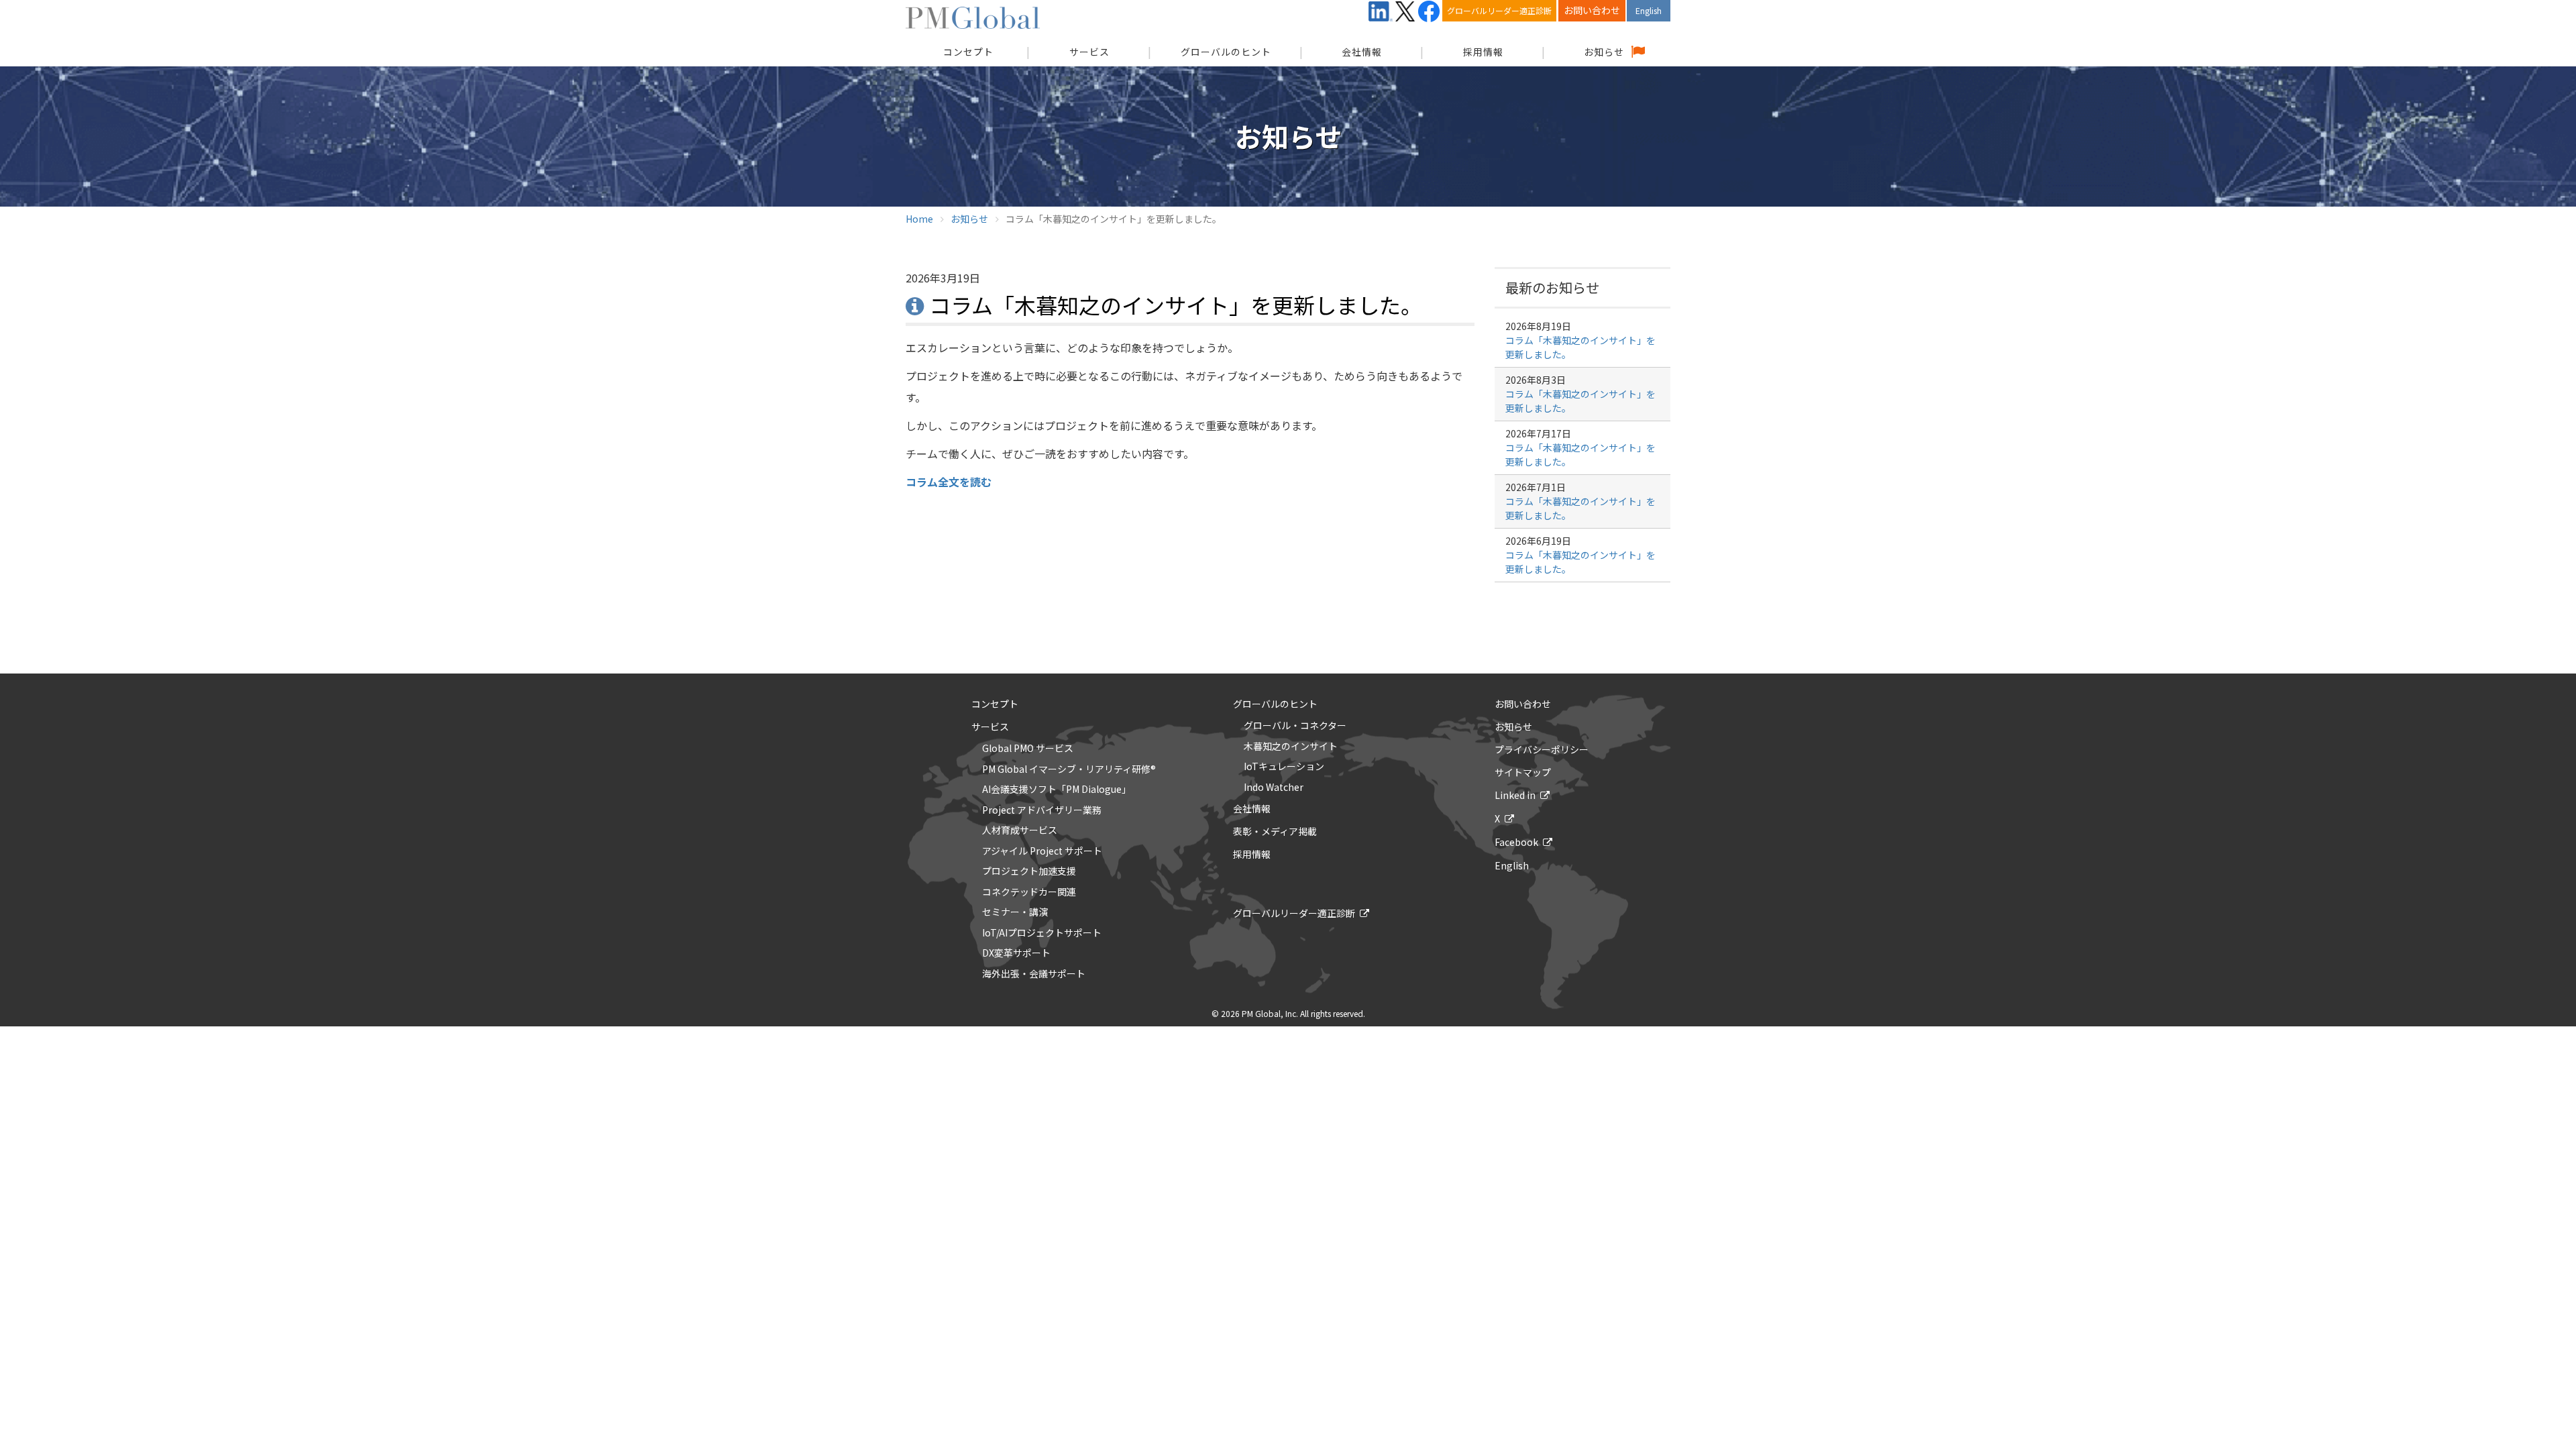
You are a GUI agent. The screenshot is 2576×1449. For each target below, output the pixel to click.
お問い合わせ (1592, 10)
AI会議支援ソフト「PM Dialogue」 (1057, 790)
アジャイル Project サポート (1042, 851)
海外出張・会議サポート (1034, 974)
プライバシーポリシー (1542, 749)
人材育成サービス (1020, 830)
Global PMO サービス (1028, 749)
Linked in (1515, 795)
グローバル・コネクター (1295, 726)
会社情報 (1362, 52)
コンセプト (995, 704)
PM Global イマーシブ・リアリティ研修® (1069, 769)
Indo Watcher (1274, 788)
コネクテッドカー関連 (1029, 892)
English (1649, 10)
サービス (1089, 52)
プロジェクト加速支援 (1029, 871)
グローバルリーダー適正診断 (1499, 10)
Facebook (1516, 842)
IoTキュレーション (1284, 767)
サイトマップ (1523, 772)
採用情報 (1483, 52)
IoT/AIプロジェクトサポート (1042, 933)
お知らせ (1604, 52)
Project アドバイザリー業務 (1042, 810)
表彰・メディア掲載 (1275, 831)
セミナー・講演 (1015, 912)
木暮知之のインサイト (1291, 747)
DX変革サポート (1016, 953)
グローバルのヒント (1226, 52)
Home (919, 219)
